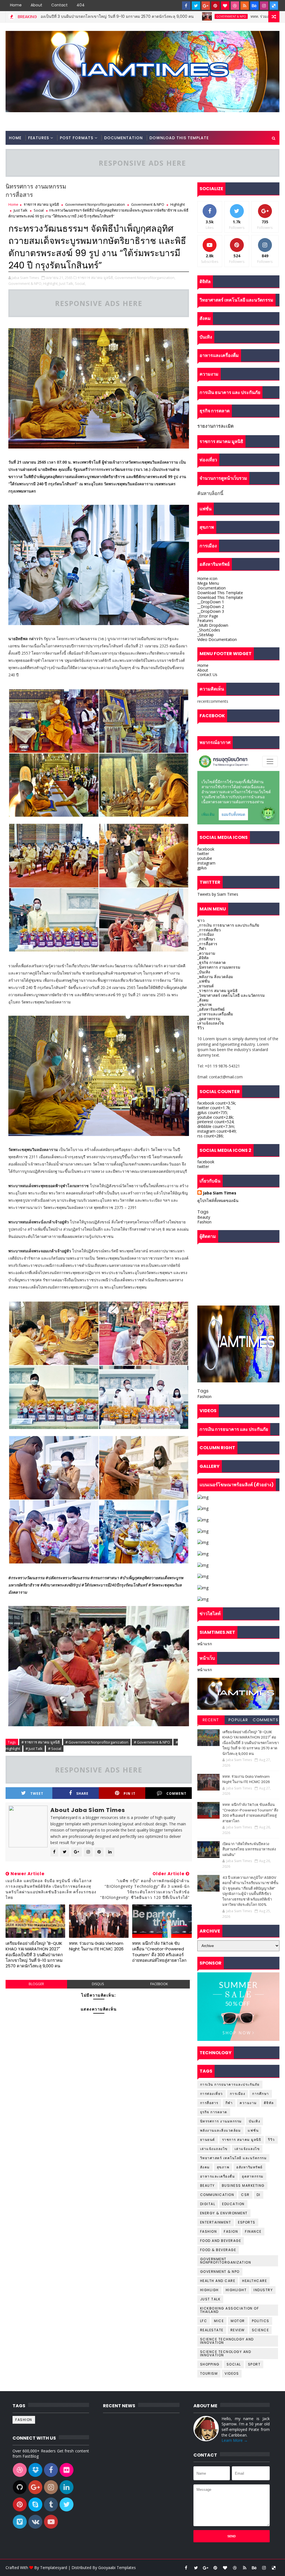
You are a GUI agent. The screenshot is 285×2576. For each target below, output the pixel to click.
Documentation (123, 138)
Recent (211, 1720)
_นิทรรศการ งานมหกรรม (219, 967)
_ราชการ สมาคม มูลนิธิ (218, 991)
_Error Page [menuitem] (208, 616)
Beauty (204, 1217)
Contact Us (207, 674)
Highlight (178, 204)
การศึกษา (261, 2094)
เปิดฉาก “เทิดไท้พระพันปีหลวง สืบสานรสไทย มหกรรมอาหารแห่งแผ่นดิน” (249, 1849)
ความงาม (248, 2103)
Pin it (130, 1793)
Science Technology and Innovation (227, 2341)
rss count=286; (211, 1136)
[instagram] (264, 6)
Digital (208, 2204)
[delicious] (274, 6)
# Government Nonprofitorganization (97, 1742)
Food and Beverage (221, 2241)
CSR (245, 2195)
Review (238, 2330)
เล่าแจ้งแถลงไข (211, 1023)
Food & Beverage (218, 2250)
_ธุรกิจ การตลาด (212, 962)
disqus (98, 1984)
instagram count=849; (217, 1131)
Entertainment (216, 2222)
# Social (55, 1749)
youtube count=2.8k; (216, 1117)
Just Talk (21, 210)
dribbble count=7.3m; (216, 1126)
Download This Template (179, 138)
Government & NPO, (25, 283)
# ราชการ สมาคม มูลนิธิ (41, 1742)
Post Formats (77, 138)
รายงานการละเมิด (216, 426)
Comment (176, 1793)
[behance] (254, 6)
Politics (261, 2321)
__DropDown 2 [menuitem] (211, 607)
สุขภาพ (223, 2167)
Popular (238, 1720)
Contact (59, 5)
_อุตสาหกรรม (209, 1019)
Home (16, 5)
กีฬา (229, 2103)
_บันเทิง (204, 972)
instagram (206, 863)
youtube (205, 858)
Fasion (231, 2231)
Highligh (209, 2290)
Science (261, 2330)
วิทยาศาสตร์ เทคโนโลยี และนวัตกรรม (234, 2158)
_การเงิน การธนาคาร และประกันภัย (228, 925)
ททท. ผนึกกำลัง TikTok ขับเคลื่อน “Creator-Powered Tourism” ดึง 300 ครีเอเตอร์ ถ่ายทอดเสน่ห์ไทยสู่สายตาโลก (159, 1952)
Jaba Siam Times (220, 1193)
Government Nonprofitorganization (95, 204)
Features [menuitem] (205, 620)
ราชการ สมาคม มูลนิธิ (41, 204)
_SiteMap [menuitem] (206, 635)
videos (232, 2373)
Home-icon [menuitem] (207, 578)
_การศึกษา (206, 939)
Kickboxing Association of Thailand (230, 2310)
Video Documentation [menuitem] (217, 639)
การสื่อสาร (209, 2103)
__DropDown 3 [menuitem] (211, 611)
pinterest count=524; (216, 1122)
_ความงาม (206, 953)
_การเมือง (206, 934)
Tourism (209, 2373)
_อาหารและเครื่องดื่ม (215, 1014)
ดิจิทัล (269, 2103)
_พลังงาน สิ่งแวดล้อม (215, 977)
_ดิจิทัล (203, 958)
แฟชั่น (253, 2130)
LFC (204, 2321)
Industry (263, 2290)
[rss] (245, 6)
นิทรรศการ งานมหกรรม (221, 2121)
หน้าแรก (205, 1644)
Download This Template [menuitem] (220, 593)
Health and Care (218, 2281)
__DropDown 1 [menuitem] (211, 602)
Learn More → (235, 2440)
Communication (217, 2195)
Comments (266, 1720)
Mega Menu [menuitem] (208, 583)
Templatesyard (54, 2568)
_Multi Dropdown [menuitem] (213, 625)
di (259, 2195)
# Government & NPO (152, 1742)
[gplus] (206, 6)
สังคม (205, 2167)
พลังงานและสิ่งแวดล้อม (221, 2130)
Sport (254, 2364)
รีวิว (201, 1028)
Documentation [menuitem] (212, 588)
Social (39, 210)
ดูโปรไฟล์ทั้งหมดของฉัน (218, 1200)
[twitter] (196, 6)
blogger (36, 1984)
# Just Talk (34, 1749)
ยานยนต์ (208, 2140)
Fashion (204, 1222)
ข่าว (201, 920)
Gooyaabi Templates (117, 2568)
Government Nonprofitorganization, (145, 278)
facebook (159, 1984)
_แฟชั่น (204, 981)
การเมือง (238, 2094)
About (36, 5)
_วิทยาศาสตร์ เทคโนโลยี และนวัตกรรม (231, 995)
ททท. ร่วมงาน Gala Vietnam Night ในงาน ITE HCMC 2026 (197, 16)
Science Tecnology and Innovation (226, 2353)
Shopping (210, 2364)
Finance (253, 2231)
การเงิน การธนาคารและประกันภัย (230, 2084)
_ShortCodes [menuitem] (209, 630)
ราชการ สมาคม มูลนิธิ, (96, 278)
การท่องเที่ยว (212, 2094)
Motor (238, 2321)
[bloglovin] (225, 6)
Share (82, 1793)
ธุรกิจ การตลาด (214, 2112)
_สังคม (203, 1000)
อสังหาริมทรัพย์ (250, 2167)
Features (39, 138)
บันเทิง (255, 2121)
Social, (80, 283)
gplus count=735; (213, 1112)
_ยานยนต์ (206, 986)
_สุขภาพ (204, 1004)
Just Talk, (67, 283)
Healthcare (255, 2281)
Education (233, 2204)
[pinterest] (215, 6)
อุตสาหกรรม (253, 2176)
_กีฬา (202, 948)
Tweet (37, 1793)
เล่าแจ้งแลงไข (247, 2149)
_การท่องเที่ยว (209, 930)
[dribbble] (235, 6)
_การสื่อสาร (207, 944)
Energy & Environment (224, 2213)
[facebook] (186, 6)
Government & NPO (125, 16)
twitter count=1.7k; (214, 1108)
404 (81, 5)
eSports (247, 2222)
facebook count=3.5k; (217, 1103)
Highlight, (51, 283)
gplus (202, 868)
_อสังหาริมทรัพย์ (211, 1009)
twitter (203, 854)
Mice (219, 2321)
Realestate (212, 2330)
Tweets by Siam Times (218, 894)
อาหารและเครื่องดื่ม (218, 2176)
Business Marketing (243, 2186)
